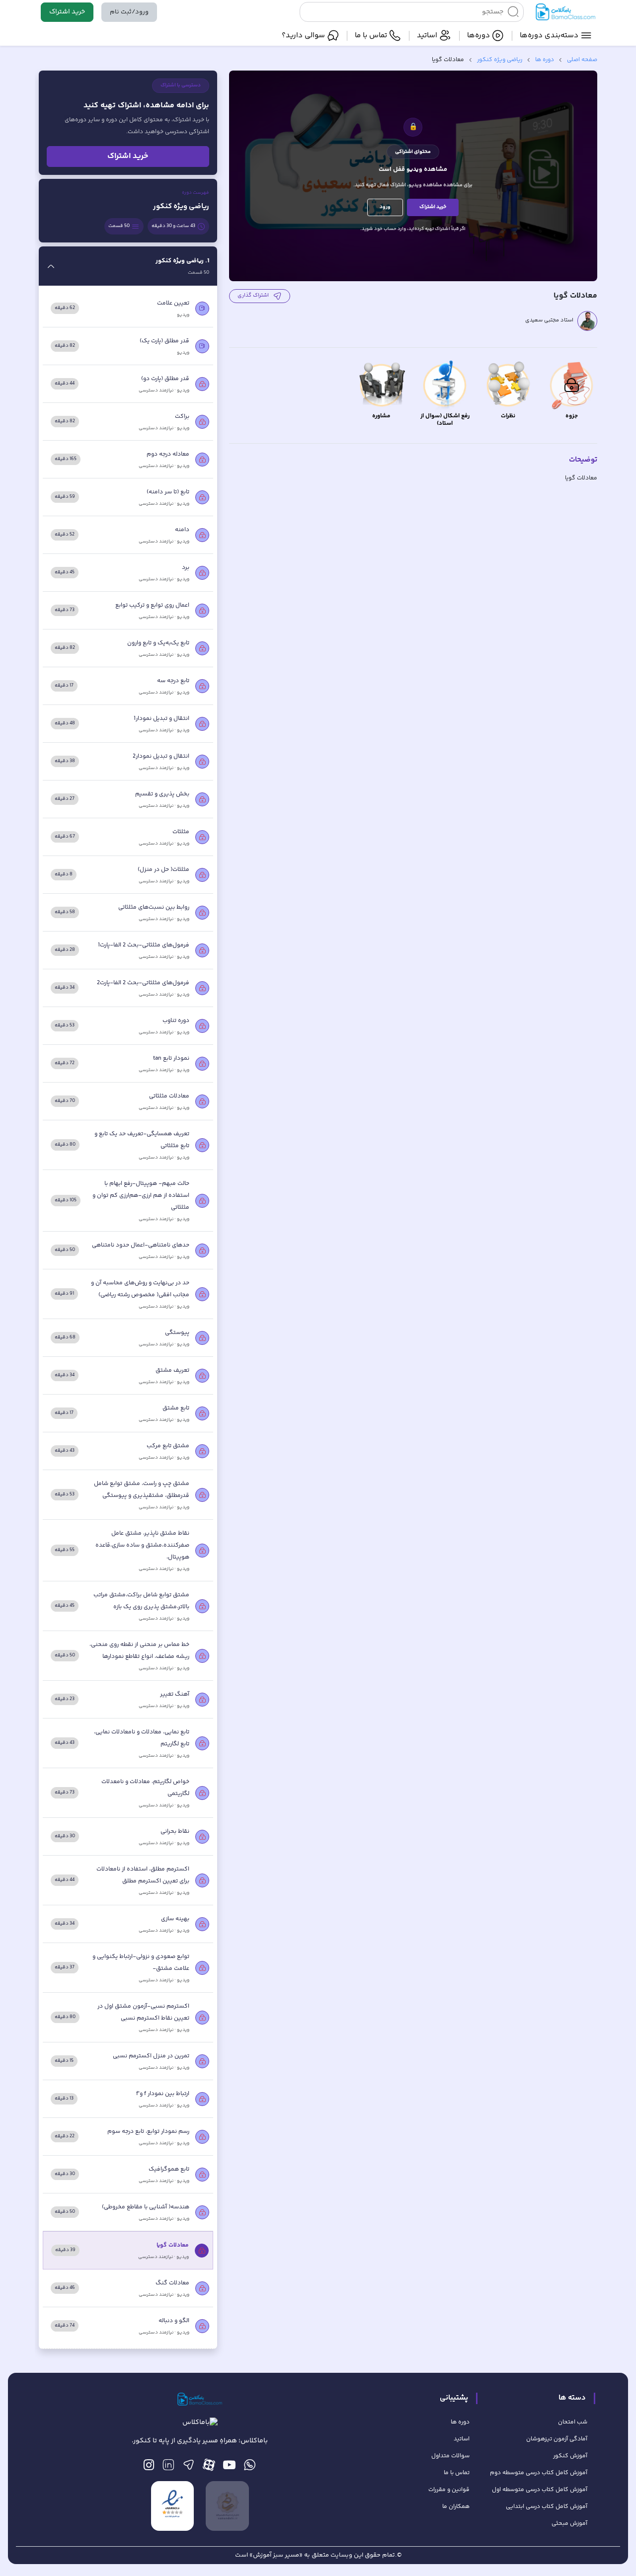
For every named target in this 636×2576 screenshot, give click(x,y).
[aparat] (209, 2467)
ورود (385, 207)
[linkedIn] (168, 2467)
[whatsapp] (250, 2467)
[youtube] (229, 2467)
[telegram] (189, 2467)
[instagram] (149, 2467)
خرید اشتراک (67, 12)
